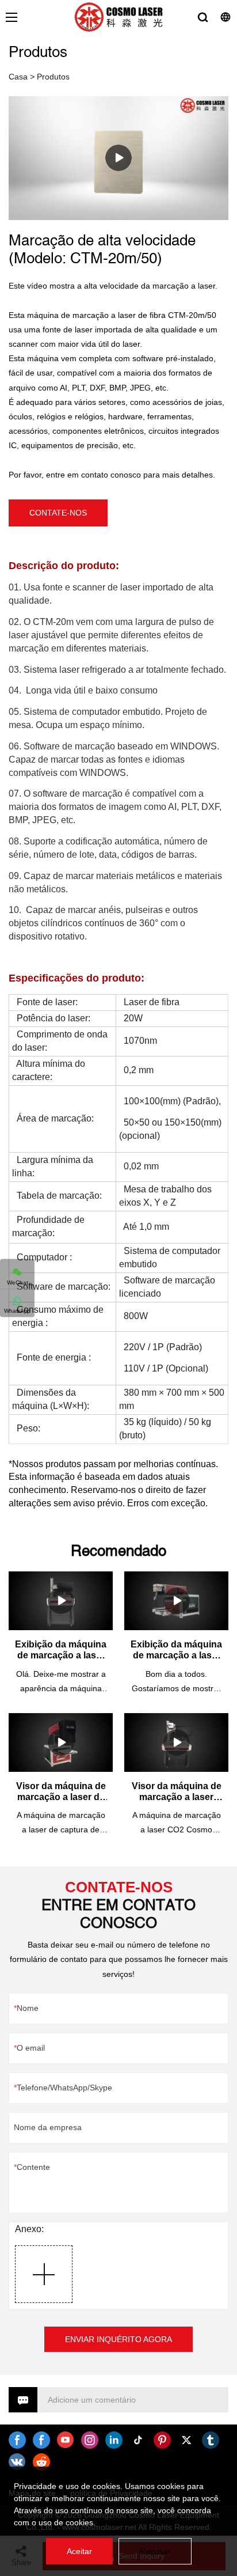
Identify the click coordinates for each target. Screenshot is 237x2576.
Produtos (53, 77)
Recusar (155, 2551)
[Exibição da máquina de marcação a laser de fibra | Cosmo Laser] (61, 1601)
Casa (18, 77)
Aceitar (79, 2551)
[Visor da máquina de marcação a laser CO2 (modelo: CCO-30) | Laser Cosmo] (176, 1742)
